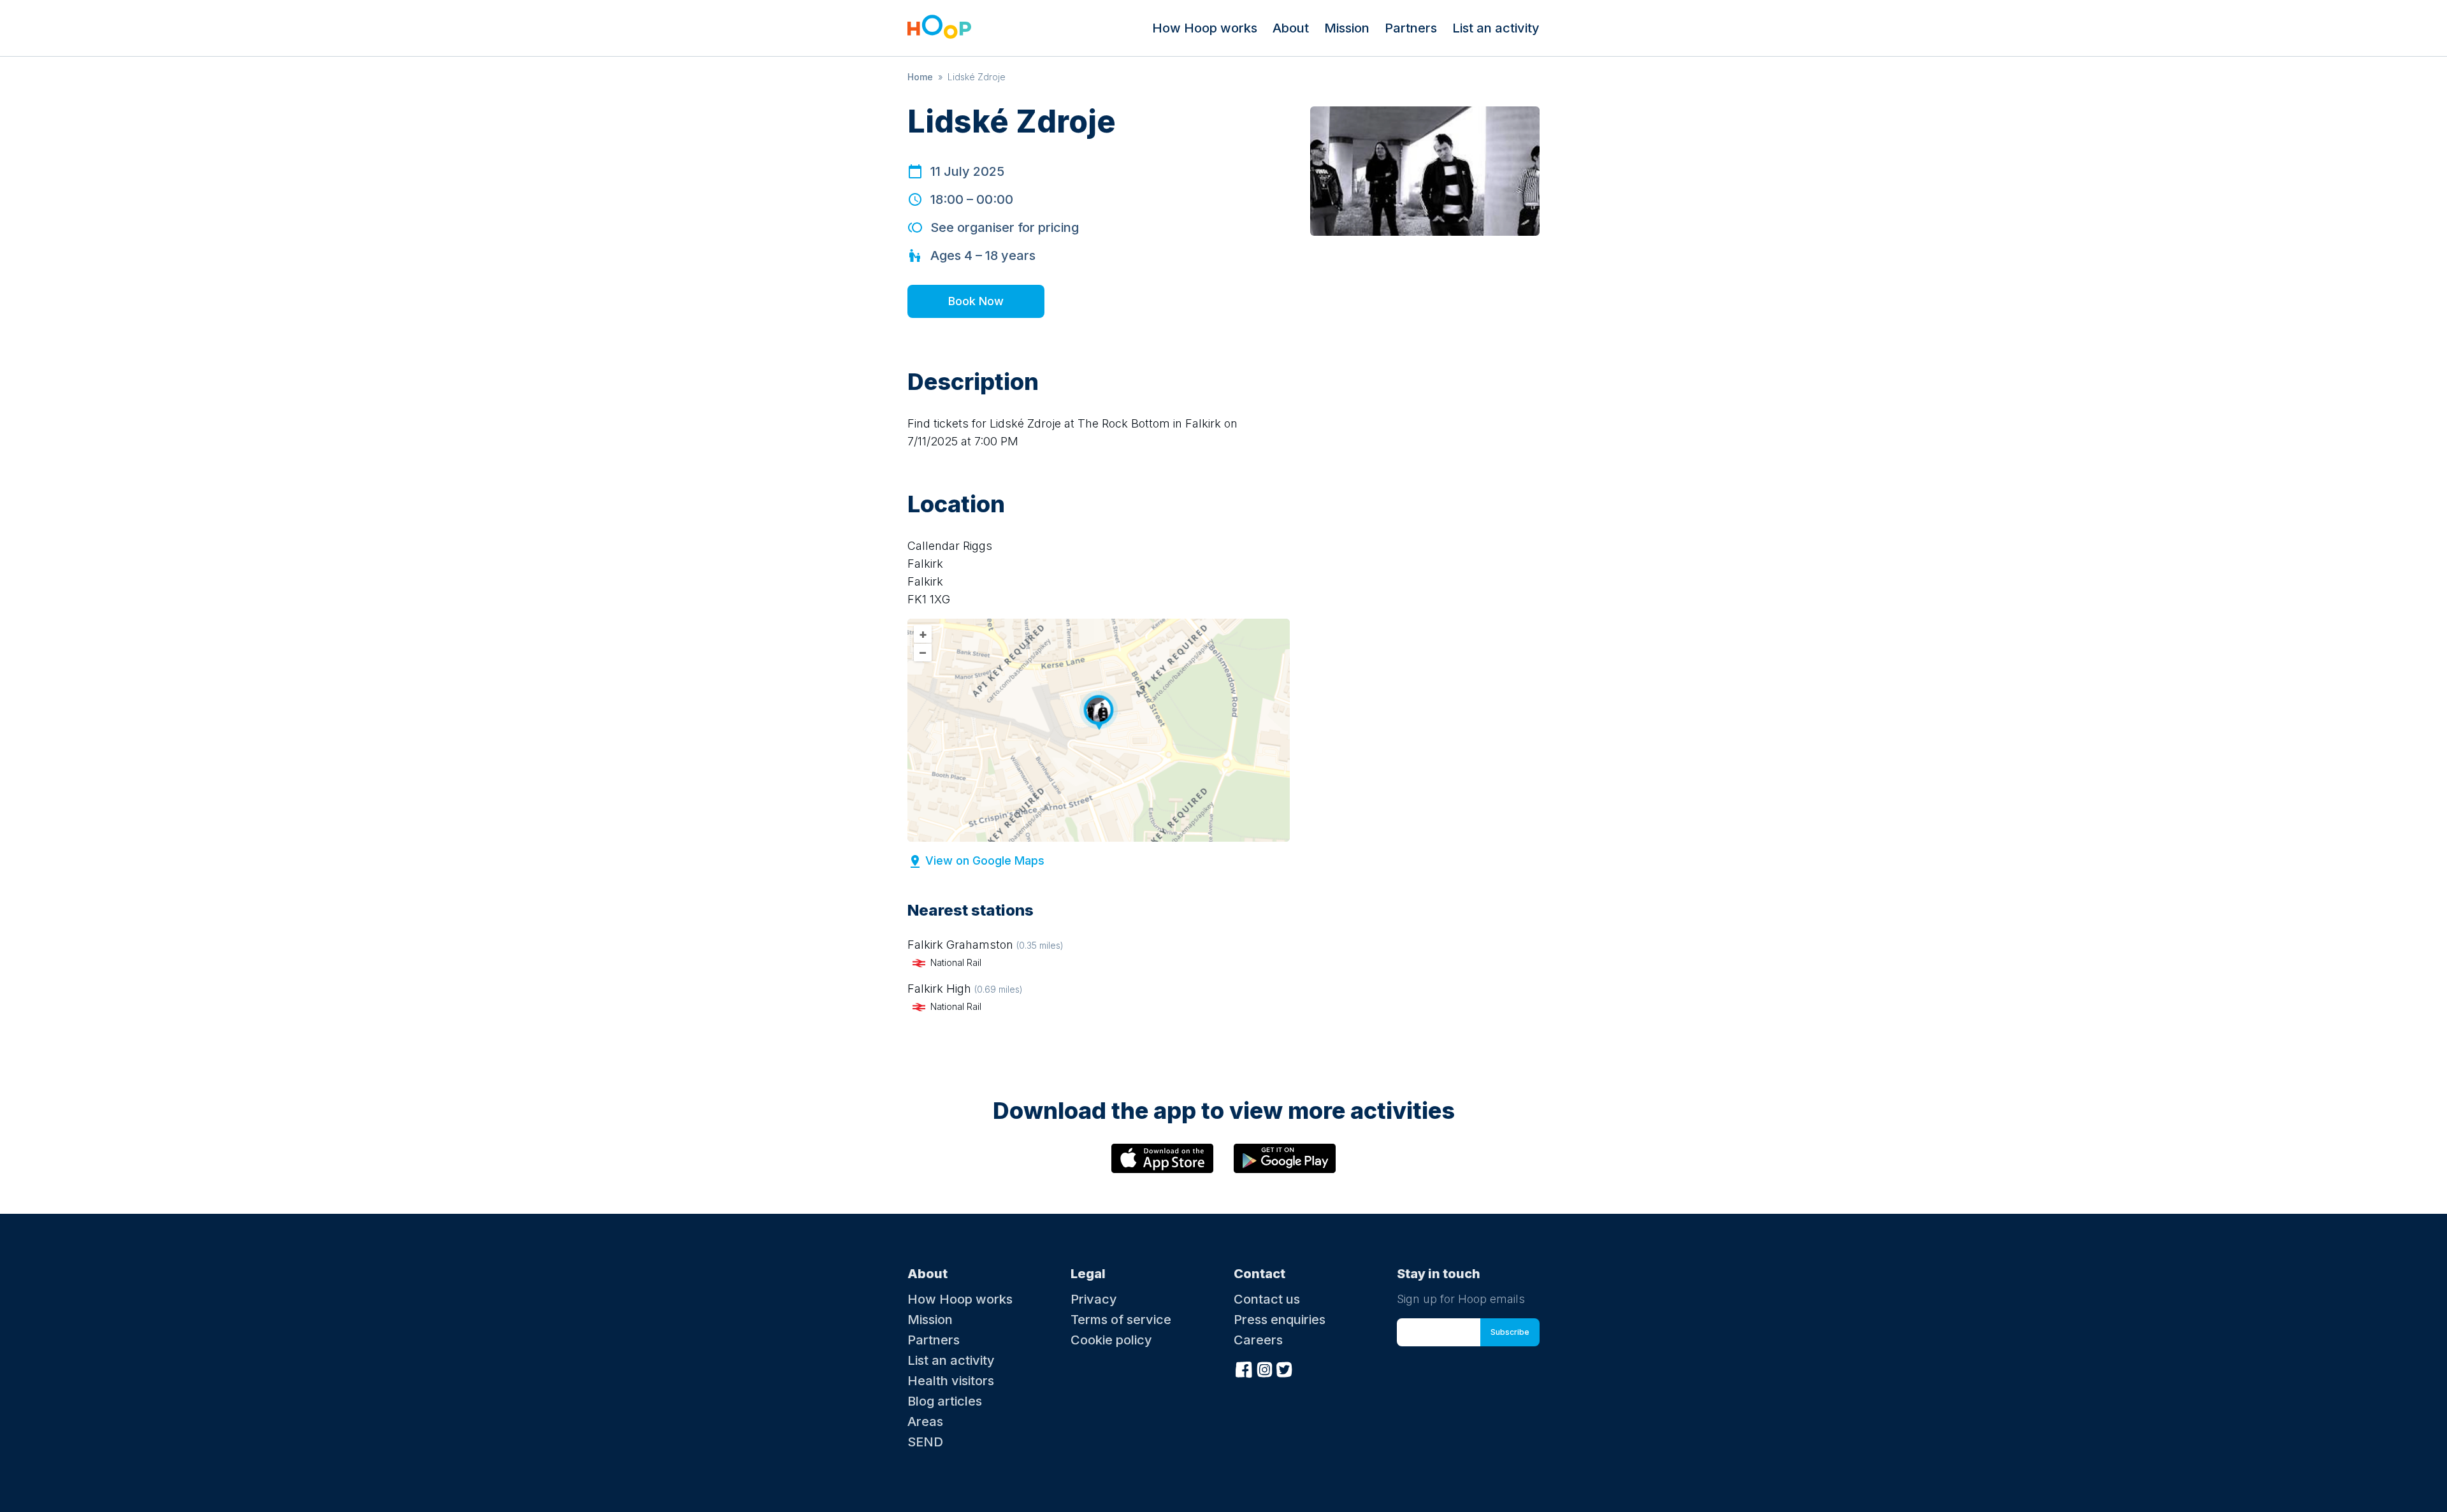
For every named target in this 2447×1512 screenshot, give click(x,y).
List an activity (1496, 28)
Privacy (1094, 1299)
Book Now (976, 301)
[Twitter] (1285, 1369)
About (1291, 28)
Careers (1258, 1340)
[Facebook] (1244, 1369)
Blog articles (945, 1401)
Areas (925, 1422)
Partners (1411, 28)
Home (920, 77)
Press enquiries (1280, 1320)
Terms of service (1121, 1320)
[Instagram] (1264, 1369)
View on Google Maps (985, 860)
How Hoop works (1205, 28)
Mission (1347, 28)
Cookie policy (1111, 1340)
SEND (925, 1442)
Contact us (1267, 1299)
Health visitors (951, 1381)
